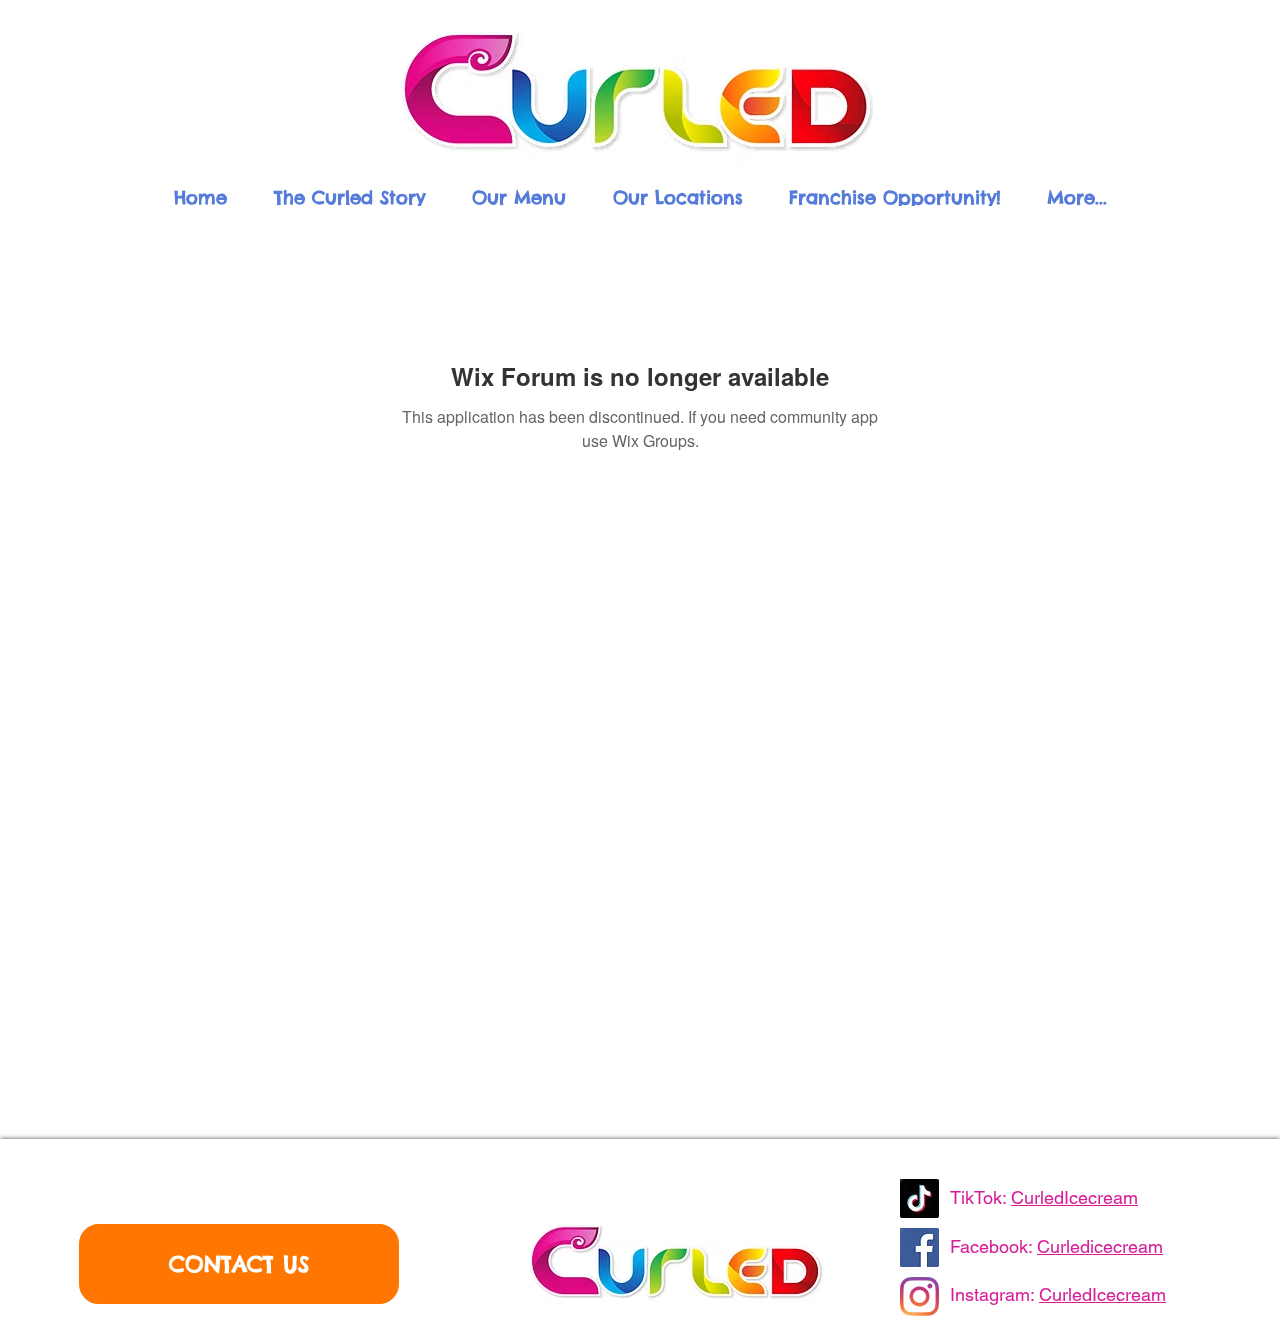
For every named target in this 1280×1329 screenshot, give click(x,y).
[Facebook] (919, 1247)
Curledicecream (1100, 1246)
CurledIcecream (1074, 1197)
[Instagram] (919, 1296)
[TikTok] (919, 1198)
